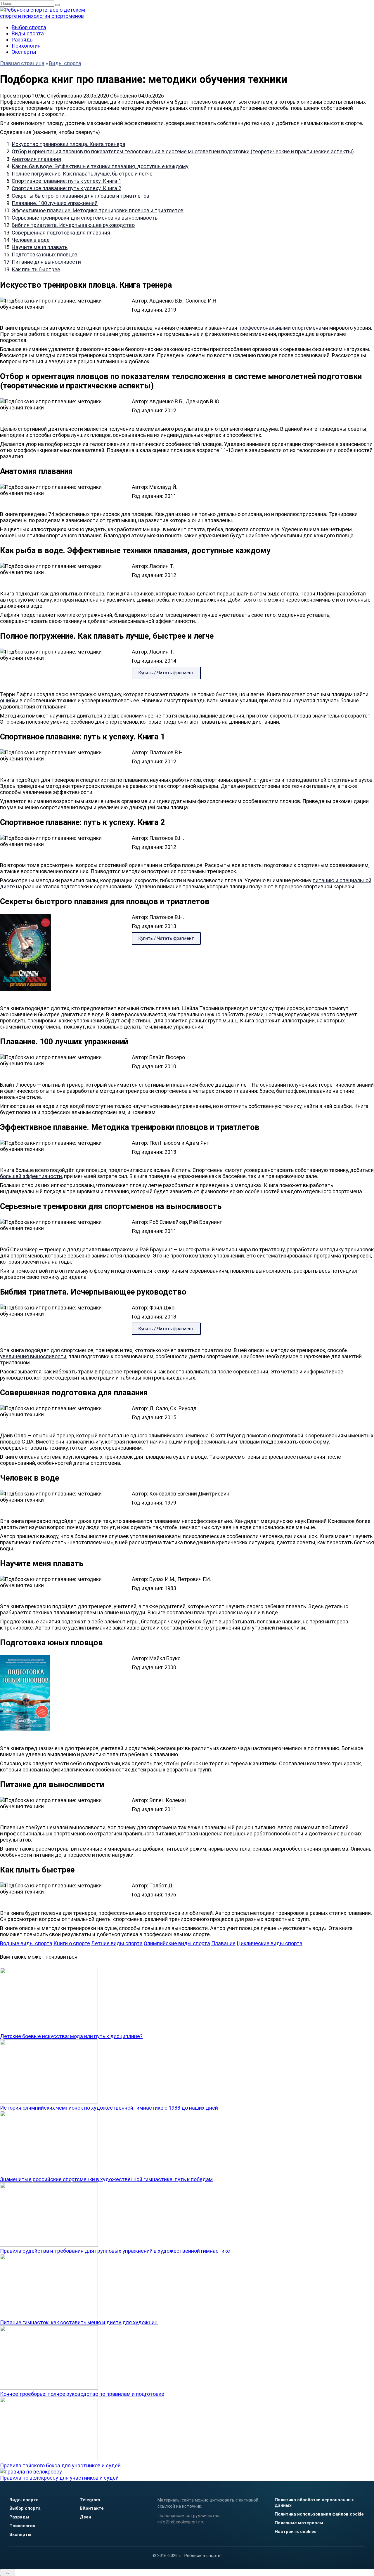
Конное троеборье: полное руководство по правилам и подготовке (82, 2394)
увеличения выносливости (33, 1356)
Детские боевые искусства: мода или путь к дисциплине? (71, 2036)
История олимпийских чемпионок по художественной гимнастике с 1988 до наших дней (109, 2108)
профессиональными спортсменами (283, 328)
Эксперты (24, 52)
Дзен (85, 2517)
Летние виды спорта (117, 1943)
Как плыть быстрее (36, 269)
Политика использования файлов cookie (319, 2514)
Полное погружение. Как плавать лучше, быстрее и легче (82, 174)
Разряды (23, 40)
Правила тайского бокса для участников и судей (60, 2465)
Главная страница (22, 63)
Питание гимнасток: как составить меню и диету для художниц (79, 2322)
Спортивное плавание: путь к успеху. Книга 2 (66, 188)
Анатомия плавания (36, 159)
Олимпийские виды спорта (177, 1943)
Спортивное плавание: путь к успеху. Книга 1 (66, 181)
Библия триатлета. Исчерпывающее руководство (73, 225)
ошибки (9, 700)
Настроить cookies (296, 2532)
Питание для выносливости (46, 262)
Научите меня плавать (40, 247)
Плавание (223, 1943)
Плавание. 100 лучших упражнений (55, 203)
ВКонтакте (92, 2508)
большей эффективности (31, 1176)
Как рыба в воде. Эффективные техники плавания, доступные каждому (100, 166)
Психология (26, 46)
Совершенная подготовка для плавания (61, 233)
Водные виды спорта (26, 1943)
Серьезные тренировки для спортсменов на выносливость (85, 218)
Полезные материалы (299, 2523)
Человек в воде (31, 240)
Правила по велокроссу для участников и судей (59, 2478)
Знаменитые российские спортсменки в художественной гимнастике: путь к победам (106, 2179)
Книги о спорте (72, 1943)
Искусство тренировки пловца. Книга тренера (69, 144)
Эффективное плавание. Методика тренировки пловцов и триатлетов (98, 210)
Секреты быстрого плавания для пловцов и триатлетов (80, 196)
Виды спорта (28, 33)
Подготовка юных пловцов (45, 255)
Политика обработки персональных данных (314, 2503)
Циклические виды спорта (270, 1943)
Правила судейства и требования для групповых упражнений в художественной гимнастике (115, 2251)
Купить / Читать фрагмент (166, 673)
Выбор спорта (29, 27)
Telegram (90, 2500)
